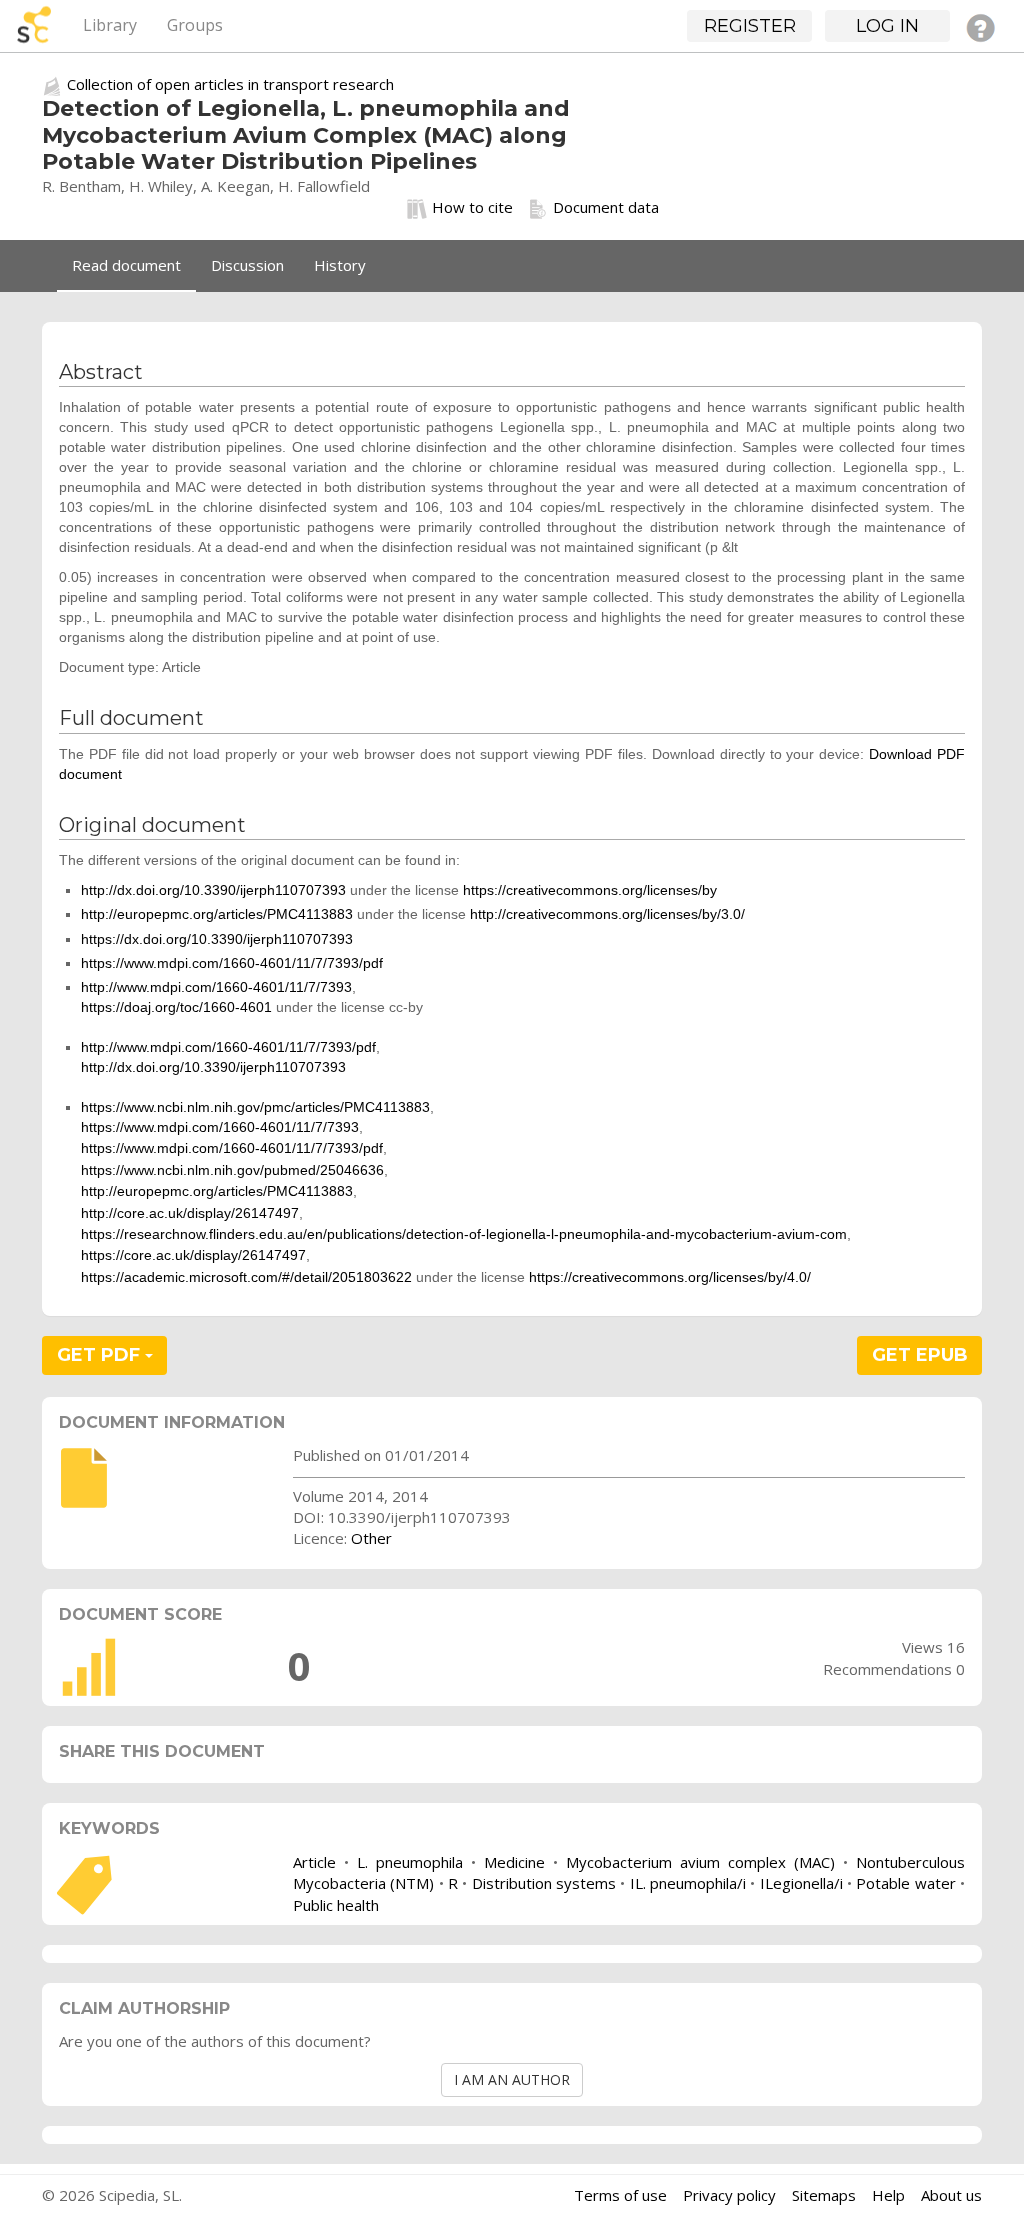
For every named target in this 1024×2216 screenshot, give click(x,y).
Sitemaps (824, 2195)
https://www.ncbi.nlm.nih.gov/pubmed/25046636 (232, 1170)
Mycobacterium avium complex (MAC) (700, 1862)
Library (110, 25)
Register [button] (750, 26)
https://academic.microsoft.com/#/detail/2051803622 (246, 1277)
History (340, 265)
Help (888, 2195)
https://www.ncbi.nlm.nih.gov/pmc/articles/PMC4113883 (255, 1107)
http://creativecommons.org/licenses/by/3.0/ (607, 914)
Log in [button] (887, 26)
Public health (336, 1905)
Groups (195, 25)
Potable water (905, 1883)
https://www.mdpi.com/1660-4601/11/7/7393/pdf (232, 963)
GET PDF (101, 1355)
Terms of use (620, 2195)
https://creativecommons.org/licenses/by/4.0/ (670, 1277)
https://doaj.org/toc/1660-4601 (176, 1007)
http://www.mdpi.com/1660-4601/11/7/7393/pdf (228, 1047)
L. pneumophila (410, 1862)
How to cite (472, 207)
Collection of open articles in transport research (230, 84)
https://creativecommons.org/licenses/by (590, 890)
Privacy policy (729, 2195)
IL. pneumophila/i (688, 1883)
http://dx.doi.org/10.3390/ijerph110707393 (213, 890)
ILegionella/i (801, 1883)
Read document (126, 265)
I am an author (512, 2079)
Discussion (247, 265)
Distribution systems (544, 1883)
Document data (606, 207)
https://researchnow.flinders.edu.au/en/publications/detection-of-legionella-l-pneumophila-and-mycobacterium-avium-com (464, 1234)
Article (314, 1862)
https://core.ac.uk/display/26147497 (193, 1255)
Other (371, 1538)
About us (951, 2195)
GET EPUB (920, 1355)
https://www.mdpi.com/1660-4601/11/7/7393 (220, 1127)
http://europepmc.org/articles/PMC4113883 (217, 914)
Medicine (514, 1862)
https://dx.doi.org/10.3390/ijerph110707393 (217, 939)
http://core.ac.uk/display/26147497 (190, 1213)
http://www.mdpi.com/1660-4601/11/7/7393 (216, 987)
